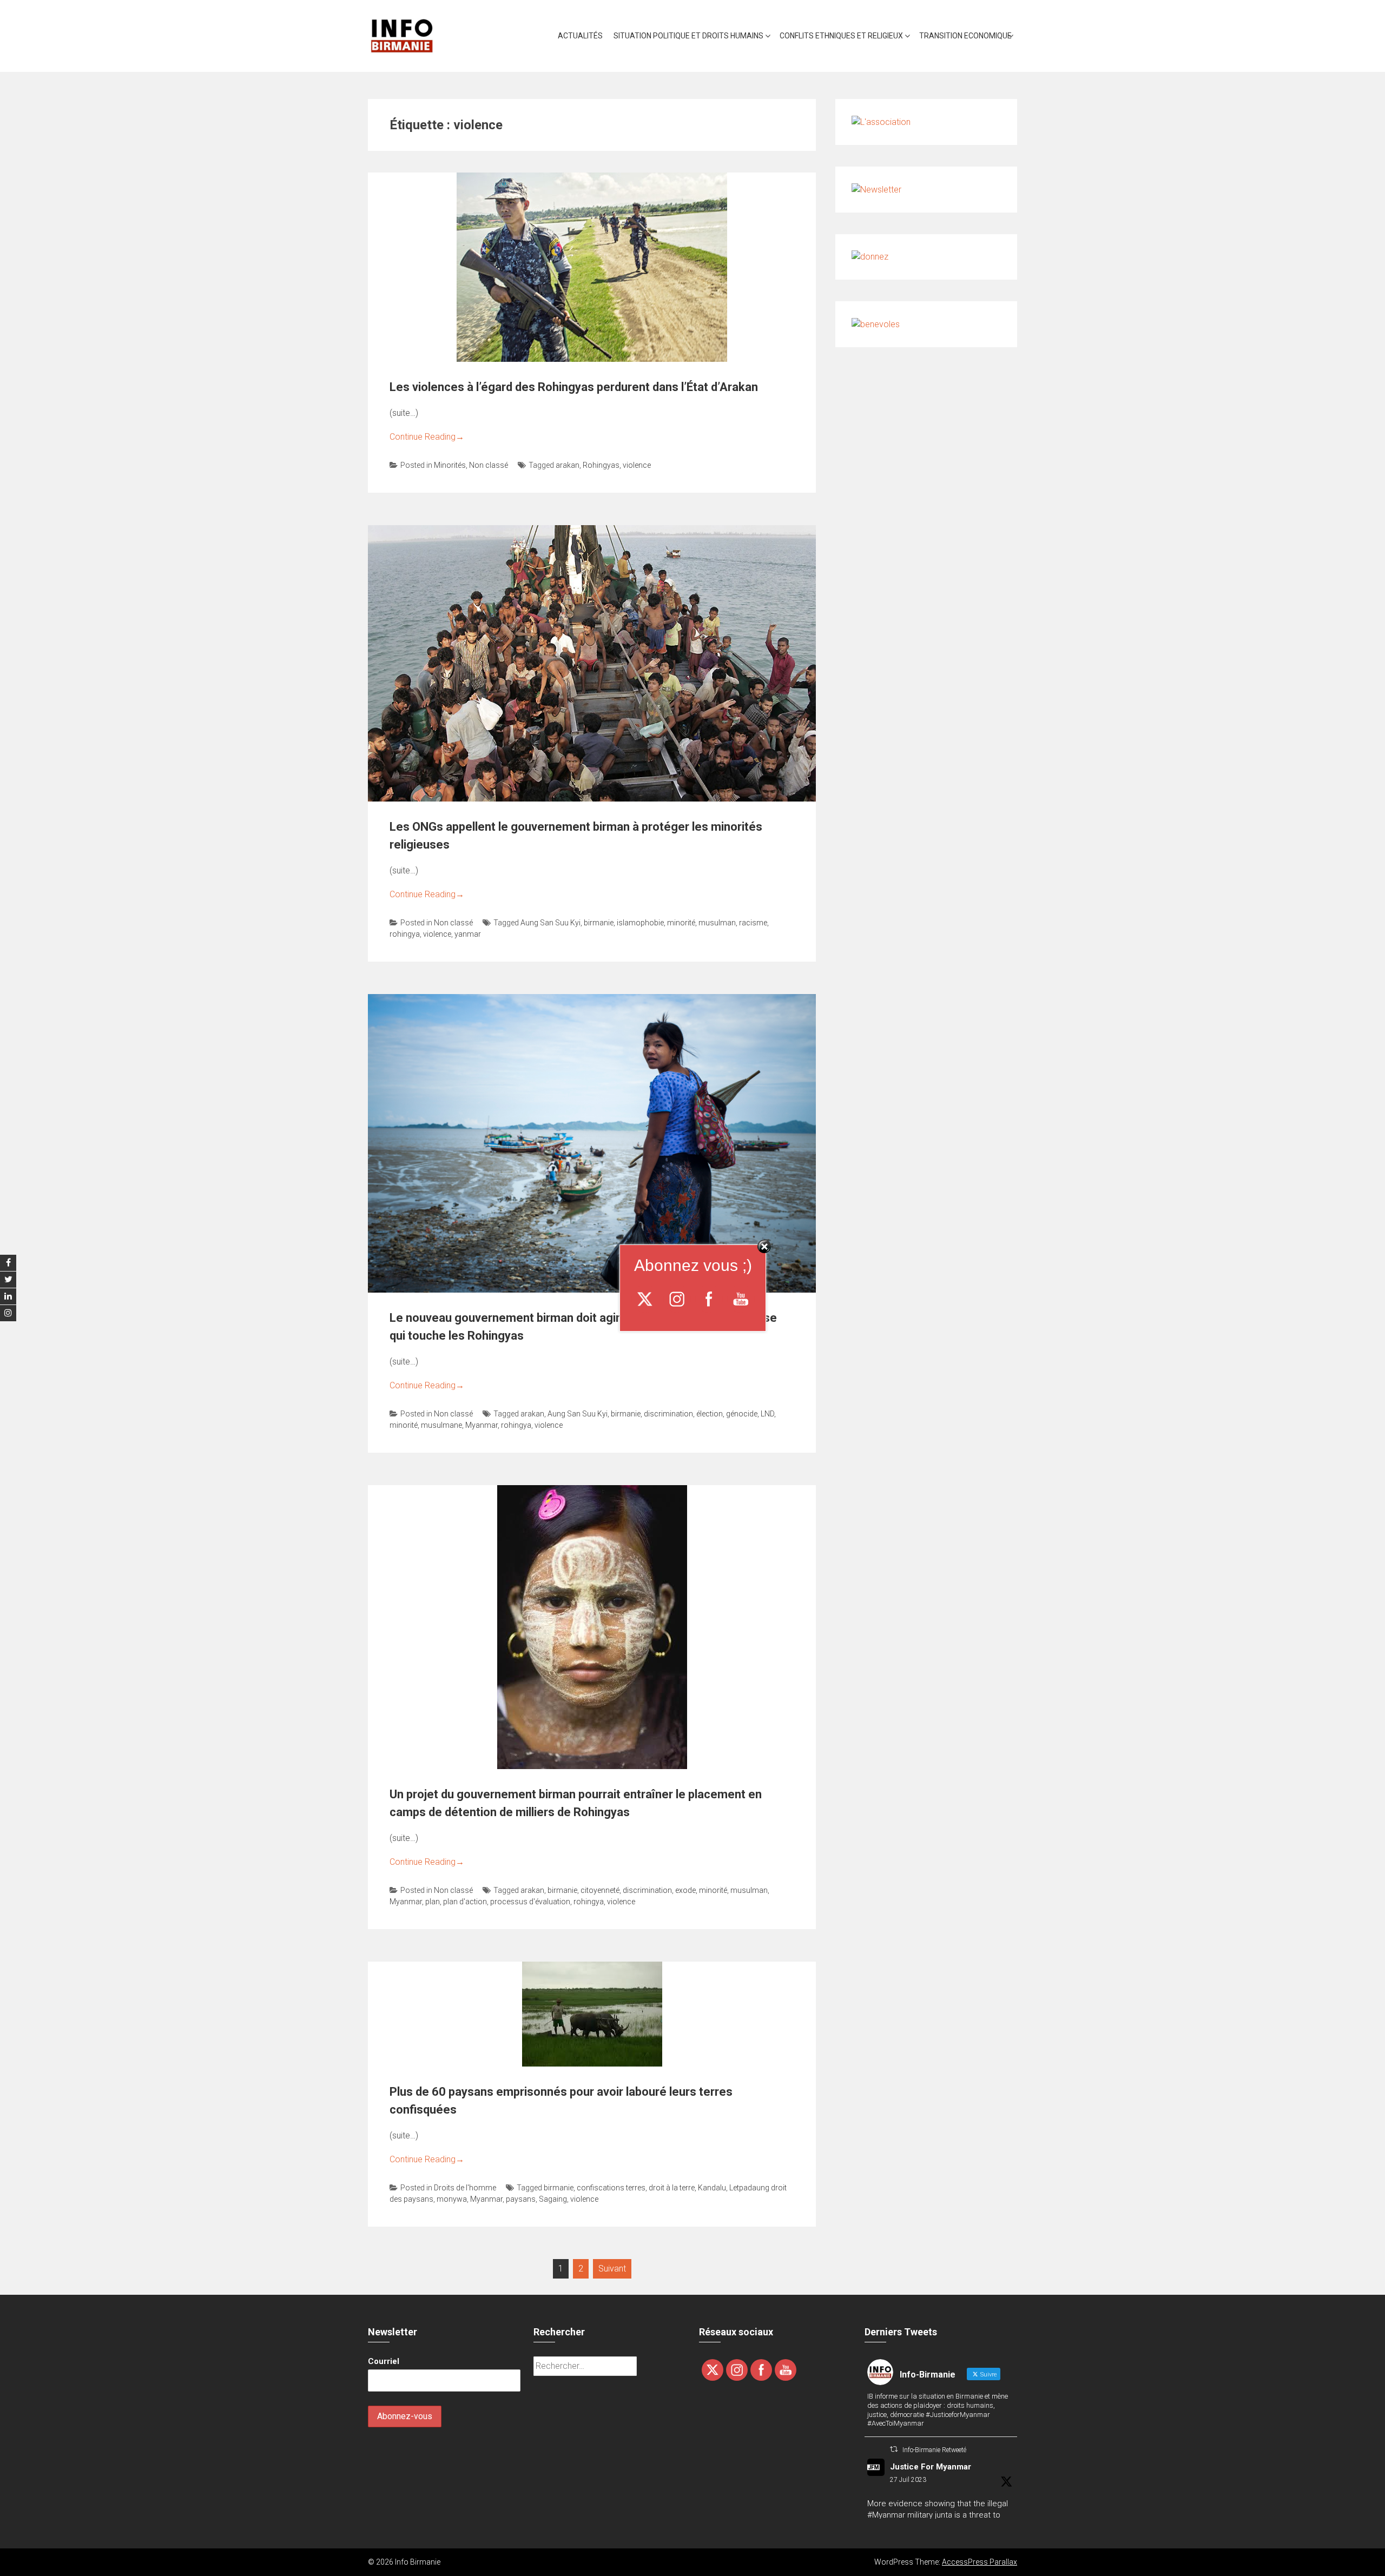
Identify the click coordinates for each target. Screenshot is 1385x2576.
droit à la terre (672, 2188)
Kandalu (712, 2188)
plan (433, 1902)
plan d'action (465, 1902)
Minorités (450, 465)
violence (637, 465)
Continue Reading (427, 437)
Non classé (489, 465)
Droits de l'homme (465, 2188)
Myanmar (482, 1425)
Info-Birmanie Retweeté (934, 2450)
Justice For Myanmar (931, 2467)
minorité (681, 923)
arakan (568, 465)
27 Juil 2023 (908, 2480)
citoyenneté (600, 1890)
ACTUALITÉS (580, 36)
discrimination (668, 1414)
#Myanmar (886, 2515)
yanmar (468, 934)
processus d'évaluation (530, 1902)
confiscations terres (611, 2188)
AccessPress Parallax (980, 2562)
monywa (452, 2199)
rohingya (405, 934)
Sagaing (553, 2199)
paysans (521, 2199)
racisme (753, 923)
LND (767, 1414)
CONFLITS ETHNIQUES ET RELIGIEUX (841, 36)
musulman (717, 923)
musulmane (441, 1425)
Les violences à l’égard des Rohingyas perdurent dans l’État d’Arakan (574, 387)
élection (710, 1414)
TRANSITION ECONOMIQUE (965, 36)
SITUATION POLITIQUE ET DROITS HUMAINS (688, 36)
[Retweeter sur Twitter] (894, 2449)
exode (685, 1890)
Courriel (384, 2361)
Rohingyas (601, 465)
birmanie (599, 923)
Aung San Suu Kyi (550, 923)
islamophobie (640, 923)
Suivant (612, 2269)
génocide (742, 1414)
